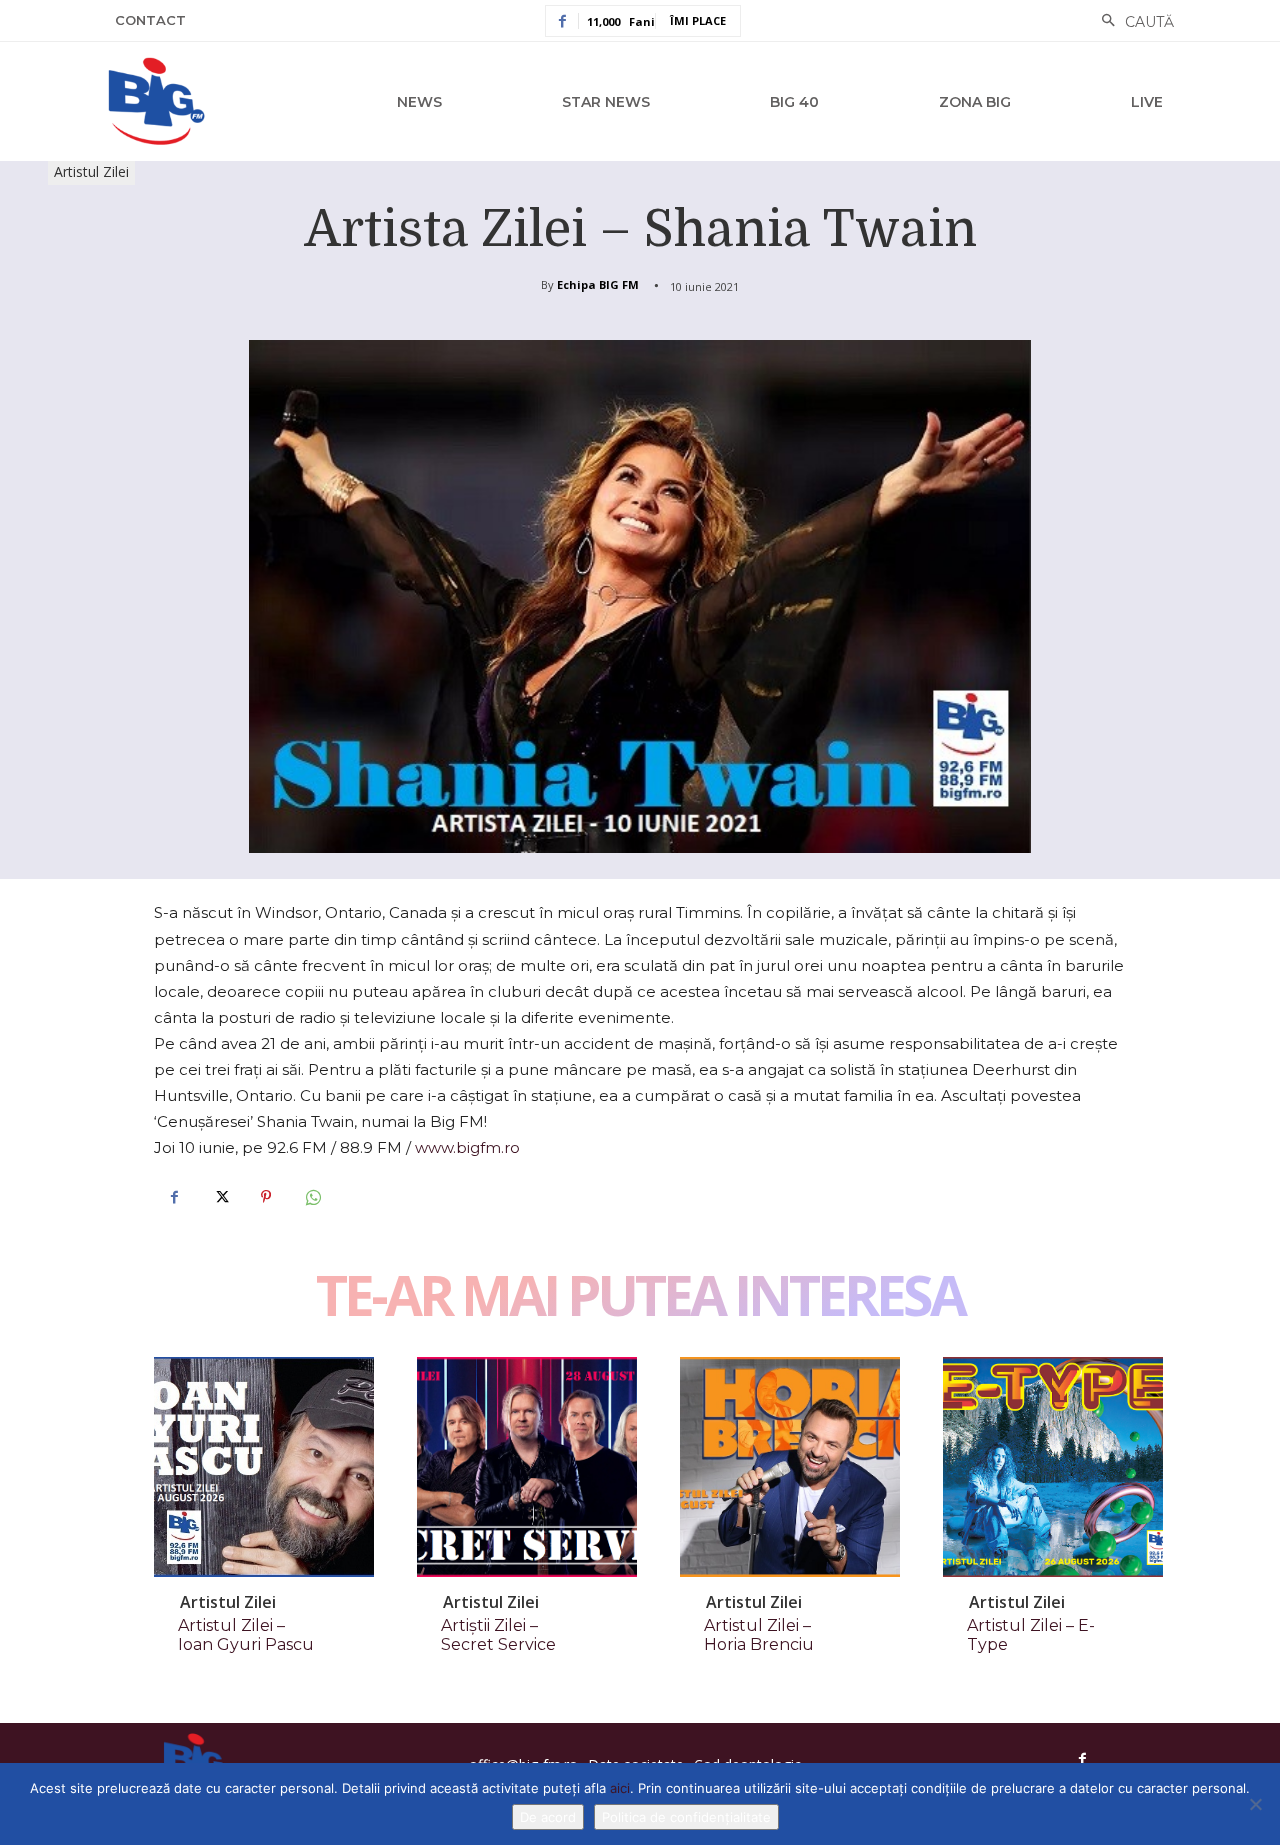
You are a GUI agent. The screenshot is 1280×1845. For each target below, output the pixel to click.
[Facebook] (174, 1197)
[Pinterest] (266, 1197)
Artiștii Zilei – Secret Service (498, 1635)
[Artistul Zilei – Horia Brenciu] (790, 1467)
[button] (1132, 22)
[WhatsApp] (312, 1197)
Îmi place (698, 20)
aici (620, 1788)
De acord (548, 1817)
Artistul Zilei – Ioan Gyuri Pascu (246, 1635)
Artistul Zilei (91, 171)
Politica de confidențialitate (686, 1817)
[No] (1255, 1804)
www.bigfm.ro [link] (467, 1147)
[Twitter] (220, 1197)
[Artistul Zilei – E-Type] (1053, 1467)
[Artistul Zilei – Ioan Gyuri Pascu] (264, 1467)
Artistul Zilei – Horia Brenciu (759, 1635)
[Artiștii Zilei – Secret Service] (527, 1467)
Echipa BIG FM (598, 284)
